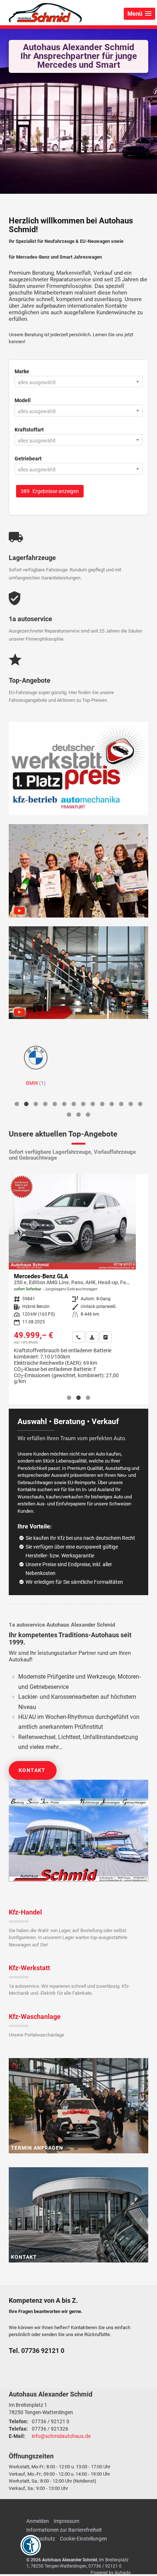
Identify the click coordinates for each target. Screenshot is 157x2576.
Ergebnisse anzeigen (50, 491)
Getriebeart (28, 459)
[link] (9, 1337)
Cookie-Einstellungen (83, 2539)
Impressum (66, 2521)
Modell (23, 400)
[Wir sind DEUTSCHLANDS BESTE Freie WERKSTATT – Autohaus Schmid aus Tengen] (78, 973)
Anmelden (38, 2521)
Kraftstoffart (29, 430)
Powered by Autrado (111, 2573)
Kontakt (32, 1770)
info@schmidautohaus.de (61, 2436)
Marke (22, 371)
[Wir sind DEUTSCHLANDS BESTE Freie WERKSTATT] (78, 769)
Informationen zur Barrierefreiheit (64, 2530)
